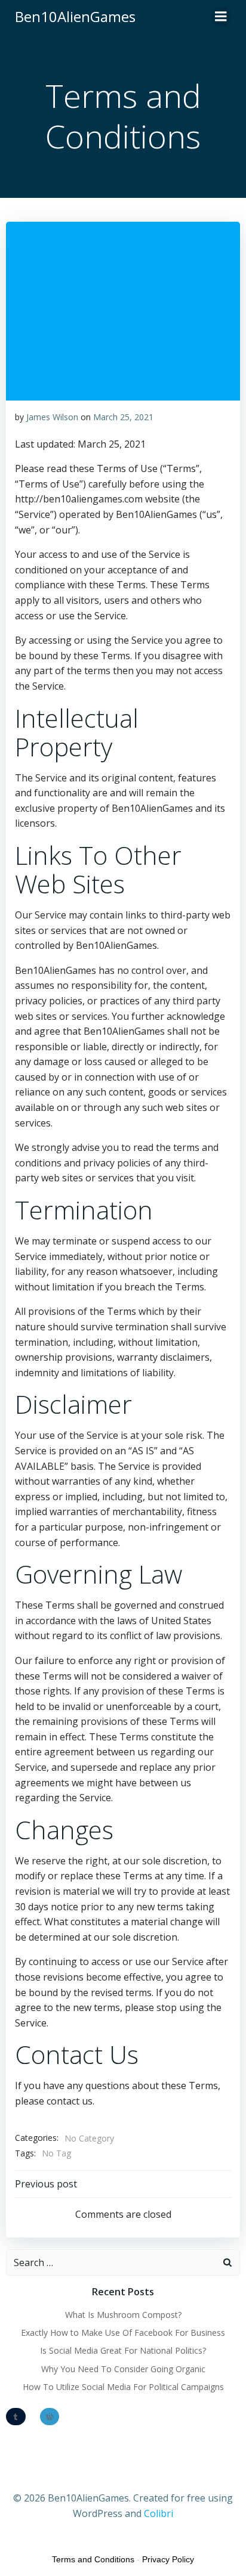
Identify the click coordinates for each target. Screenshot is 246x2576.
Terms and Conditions (93, 2559)
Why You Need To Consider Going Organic (123, 2369)
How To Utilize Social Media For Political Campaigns (123, 2387)
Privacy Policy (168, 2559)
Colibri (159, 2513)
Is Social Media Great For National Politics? (123, 2350)
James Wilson (52, 417)
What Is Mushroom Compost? (123, 2315)
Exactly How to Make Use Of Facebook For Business (123, 2333)
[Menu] (221, 17)
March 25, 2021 (123, 417)
